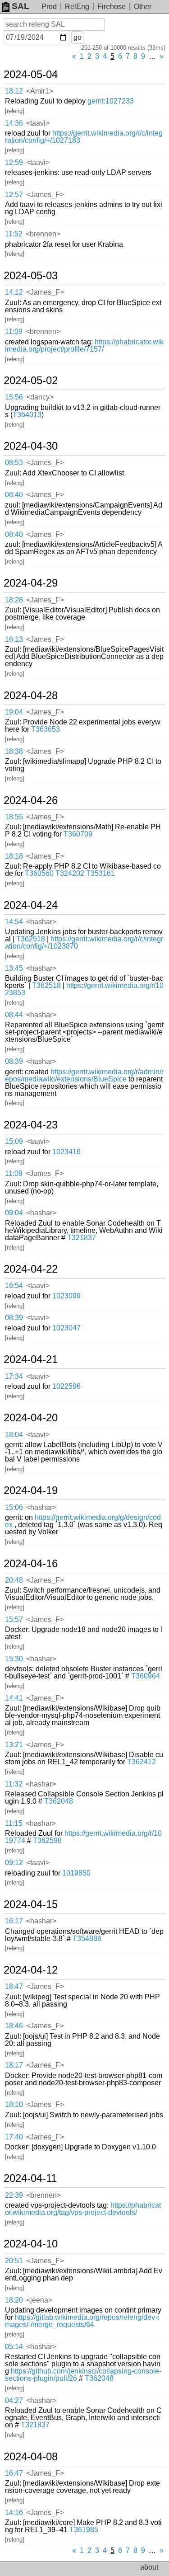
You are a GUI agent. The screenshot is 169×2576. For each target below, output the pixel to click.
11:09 (14, 331)
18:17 (14, 2065)
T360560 (39, 873)
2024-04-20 (31, 1418)
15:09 (14, 1141)
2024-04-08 (31, 2457)
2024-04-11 (30, 2178)
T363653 (46, 729)
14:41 (14, 1698)
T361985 (84, 2530)
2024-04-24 (31, 905)
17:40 (14, 2137)
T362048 (59, 1801)
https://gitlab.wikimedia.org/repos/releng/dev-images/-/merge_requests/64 (82, 2321)
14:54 (14, 922)
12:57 (14, 195)
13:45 (14, 968)
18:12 (14, 91)
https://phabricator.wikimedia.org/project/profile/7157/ (84, 346)
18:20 (14, 2300)
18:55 (14, 817)
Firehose (112, 7)
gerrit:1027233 (111, 101)
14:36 (14, 123)
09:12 (14, 1863)
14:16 (14, 2513)
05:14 (14, 2347)
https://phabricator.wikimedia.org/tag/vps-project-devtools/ (83, 2209)
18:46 (14, 2026)
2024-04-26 (31, 800)
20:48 (14, 1580)
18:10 (14, 2104)
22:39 (14, 2195)
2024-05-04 (31, 75)
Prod (49, 7)
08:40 (14, 495)
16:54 (14, 1286)
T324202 (70, 873)
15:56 (14, 397)
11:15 (14, 1823)
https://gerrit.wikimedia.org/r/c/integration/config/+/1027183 (84, 137)
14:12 (14, 292)
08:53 (14, 463)
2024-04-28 (31, 696)
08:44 (14, 1015)
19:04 (14, 712)
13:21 (14, 1745)
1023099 (66, 1296)
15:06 (14, 1507)
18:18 (14, 856)
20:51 (14, 2261)
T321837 (82, 1238)
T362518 (31, 939)
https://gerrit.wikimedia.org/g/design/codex (83, 1521)
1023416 (66, 1152)
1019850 (76, 1873)
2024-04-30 (31, 446)
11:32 (14, 1784)
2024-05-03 (31, 276)
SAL (21, 6)
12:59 (14, 162)
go (78, 37)
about (149, 2567)
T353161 (100, 873)
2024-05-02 (31, 381)
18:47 (14, 1986)
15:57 (14, 1619)
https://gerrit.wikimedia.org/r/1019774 (83, 1837)
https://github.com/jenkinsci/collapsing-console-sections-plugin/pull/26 (83, 2375)
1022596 (66, 1386)
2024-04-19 (31, 1490)
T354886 (87, 1939)
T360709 (78, 834)
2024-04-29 (31, 583)
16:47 (14, 2473)
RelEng (77, 7)
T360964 (146, 1676)
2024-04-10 (31, 2244)
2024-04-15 (31, 1904)
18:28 (14, 600)
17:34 (14, 1376)
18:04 (14, 1435)
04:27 (14, 2400)
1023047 (66, 1328)
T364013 (27, 415)
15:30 (14, 1659)
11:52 (14, 234)
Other (143, 7)
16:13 (14, 639)
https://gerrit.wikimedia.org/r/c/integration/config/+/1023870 (84, 942)
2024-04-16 (31, 1564)
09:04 (14, 1213)
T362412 (142, 1762)
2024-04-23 (31, 1125)
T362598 (47, 1840)
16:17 (14, 1921)
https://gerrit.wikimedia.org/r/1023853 (84, 989)
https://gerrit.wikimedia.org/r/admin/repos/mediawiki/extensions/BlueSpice (84, 1075)
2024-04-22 (31, 1269)
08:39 (14, 1061)
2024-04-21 (31, 1359)
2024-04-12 (31, 1970)
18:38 (14, 751)
